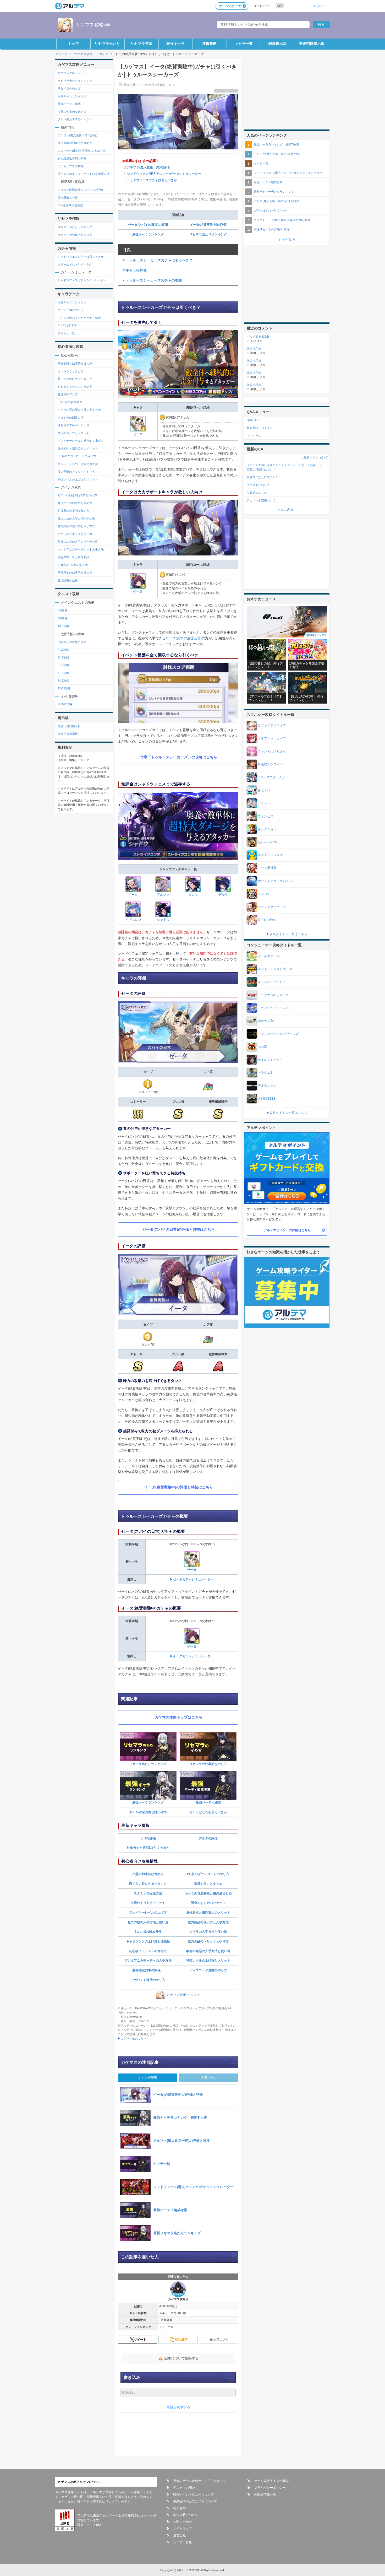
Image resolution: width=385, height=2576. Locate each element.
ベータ (133, 895)
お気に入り (221, 2340)
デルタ (223, 895)
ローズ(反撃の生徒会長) (184, 638)
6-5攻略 (63, 618)
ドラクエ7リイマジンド (274, 1008)
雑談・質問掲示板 (69, 726)
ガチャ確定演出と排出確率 (148, 1812)
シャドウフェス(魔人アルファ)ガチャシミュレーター (164, 174)
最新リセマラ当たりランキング (274, 192)
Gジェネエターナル (271, 777)
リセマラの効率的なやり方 (208, 1764)
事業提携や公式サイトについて (195, 2501)
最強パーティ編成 (208, 1802)
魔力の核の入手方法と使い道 (148, 1922)
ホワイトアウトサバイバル (277, 881)
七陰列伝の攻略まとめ (72, 642)
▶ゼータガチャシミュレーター (192, 1579)
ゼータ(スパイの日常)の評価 (148, 225)
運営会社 (179, 2535)
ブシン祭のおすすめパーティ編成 (79, 318)
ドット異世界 (267, 868)
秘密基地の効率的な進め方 (75, 143)
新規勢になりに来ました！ (264, 477)
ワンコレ (264, 894)
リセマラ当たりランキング (208, 234)
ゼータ (138, 434)
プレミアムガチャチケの (142, 1961)
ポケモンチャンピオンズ (275, 969)
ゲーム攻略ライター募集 (271, 2481)
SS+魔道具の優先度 (70, 205)
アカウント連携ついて (261, 500)
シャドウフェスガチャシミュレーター (82, 280)
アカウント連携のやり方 (148, 1980)
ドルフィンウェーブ (272, 738)
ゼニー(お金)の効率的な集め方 (77, 495)
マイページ (254, 436)
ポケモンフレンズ (270, 855)
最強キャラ (175, 44)
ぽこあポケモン (269, 956)
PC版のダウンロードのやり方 (208, 1874)
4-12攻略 (63, 650)
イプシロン (133, 920)
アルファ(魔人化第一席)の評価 (148, 167)
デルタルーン (267, 1086)
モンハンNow (267, 842)
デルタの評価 (208, 1838)
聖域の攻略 (65, 704)
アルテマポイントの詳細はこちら (287, 1230)
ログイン (320, 6)
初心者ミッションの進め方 (148, 1951)
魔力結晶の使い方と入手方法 (208, 1922)
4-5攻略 (63, 611)
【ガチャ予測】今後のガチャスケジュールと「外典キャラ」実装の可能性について (286, 467)
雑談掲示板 (278, 44)
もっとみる (285, 509)
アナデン (264, 803)
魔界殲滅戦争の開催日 (148, 1970)
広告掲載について (186, 2515)
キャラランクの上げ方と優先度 (148, 1941)
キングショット (269, 829)
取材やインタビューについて (194, 2494)
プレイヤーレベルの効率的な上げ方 (81, 441)
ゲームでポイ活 (230, 6)
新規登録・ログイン (260, 428)
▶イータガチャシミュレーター (192, 1656)
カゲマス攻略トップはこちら (179, 1717)
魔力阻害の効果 (68, 580)
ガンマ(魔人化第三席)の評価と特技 (276, 201)
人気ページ (209, 2078)
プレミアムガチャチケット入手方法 (81, 549)
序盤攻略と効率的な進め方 (75, 363)
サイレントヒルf (269, 1060)
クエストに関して (258, 485)
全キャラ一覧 (66, 333)
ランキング (320, 457)
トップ (73, 44)
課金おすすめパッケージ (208, 1903)
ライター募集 (183, 2542)
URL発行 (181, 2340)
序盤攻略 (210, 44)
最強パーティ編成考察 (268, 182)
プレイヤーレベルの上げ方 (148, 1913)
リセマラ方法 (141, 44)
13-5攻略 (63, 626)
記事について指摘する (181, 2358)
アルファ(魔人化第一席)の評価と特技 (278, 154)
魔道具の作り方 (68, 394)
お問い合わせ (183, 2522)
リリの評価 (148, 1838)
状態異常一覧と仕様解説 (73, 557)
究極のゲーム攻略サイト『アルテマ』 (200, 2481)
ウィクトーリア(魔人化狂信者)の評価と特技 (282, 220)
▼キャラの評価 (134, 270)
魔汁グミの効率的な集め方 (75, 503)
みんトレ (264, 790)
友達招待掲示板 (312, 44)
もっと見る (287, 239)
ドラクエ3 (265, 1073)
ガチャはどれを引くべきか (208, 1812)
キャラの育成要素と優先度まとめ (208, 1893)
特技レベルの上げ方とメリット (208, 1961)
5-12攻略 (63, 657)
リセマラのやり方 (69, 88)
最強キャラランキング (148, 234)
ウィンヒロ (266, 816)
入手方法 (165, 1961)
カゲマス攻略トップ (71, 73)
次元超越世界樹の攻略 (72, 158)
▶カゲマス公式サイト (132, 2038)
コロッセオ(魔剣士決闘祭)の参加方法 (82, 151)
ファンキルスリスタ (272, 752)
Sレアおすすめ (67, 325)
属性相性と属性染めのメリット (208, 1913)
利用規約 (179, 2508)
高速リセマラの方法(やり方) (272, 229)
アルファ (163, 895)
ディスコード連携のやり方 (208, 1970)
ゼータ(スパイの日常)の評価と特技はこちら (179, 1229)
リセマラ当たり (107, 44)
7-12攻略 (63, 673)
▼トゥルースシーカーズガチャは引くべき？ (157, 260)
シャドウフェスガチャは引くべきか (152, 180)
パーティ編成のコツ (71, 310)
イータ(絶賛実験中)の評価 (208, 225)
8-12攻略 (63, 681)
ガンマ (193, 895)
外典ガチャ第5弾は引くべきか (148, 1848)
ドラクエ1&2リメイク (273, 995)
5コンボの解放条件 (148, 1932)
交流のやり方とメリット (148, 1903)
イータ (138, 591)
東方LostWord (268, 920)
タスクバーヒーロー (272, 982)
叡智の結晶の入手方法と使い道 (208, 1951)
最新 (306, 457)
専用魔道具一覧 (68, 197)
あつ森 (262, 1047)
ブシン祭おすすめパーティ (75, 119)
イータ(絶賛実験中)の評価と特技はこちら (179, 1487)
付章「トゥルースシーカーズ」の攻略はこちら (179, 757)
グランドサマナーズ (272, 907)
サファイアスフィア (272, 726)
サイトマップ (183, 2529)
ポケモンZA (266, 1021)
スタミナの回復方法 (148, 1893)
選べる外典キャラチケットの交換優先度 (84, 174)
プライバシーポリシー (270, 2488)
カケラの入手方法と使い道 (208, 1932)
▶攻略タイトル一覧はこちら (287, 934)
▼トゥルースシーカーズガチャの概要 (152, 280)
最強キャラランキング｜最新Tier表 (276, 144)
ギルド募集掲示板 (258, 337)
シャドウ (163, 920)
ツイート (140, 2340)
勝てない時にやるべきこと (148, 1884)
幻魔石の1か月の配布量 (73, 565)
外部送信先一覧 (265, 2494)
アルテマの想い (184, 2488)
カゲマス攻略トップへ (183, 1995)
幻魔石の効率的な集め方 (73, 511)
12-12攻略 (64, 688)
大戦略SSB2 (266, 1099)
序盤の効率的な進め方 (148, 1874)
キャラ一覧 (244, 44)
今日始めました (257, 493)
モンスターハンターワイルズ (278, 1034)
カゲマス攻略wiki (93, 25)
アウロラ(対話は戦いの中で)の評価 (80, 190)
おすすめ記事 (148, 2078)
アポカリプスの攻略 (71, 166)
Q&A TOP (253, 420)
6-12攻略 (63, 665)
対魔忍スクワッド (270, 764)
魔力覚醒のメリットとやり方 (208, 1941)
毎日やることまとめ (208, 1884)
